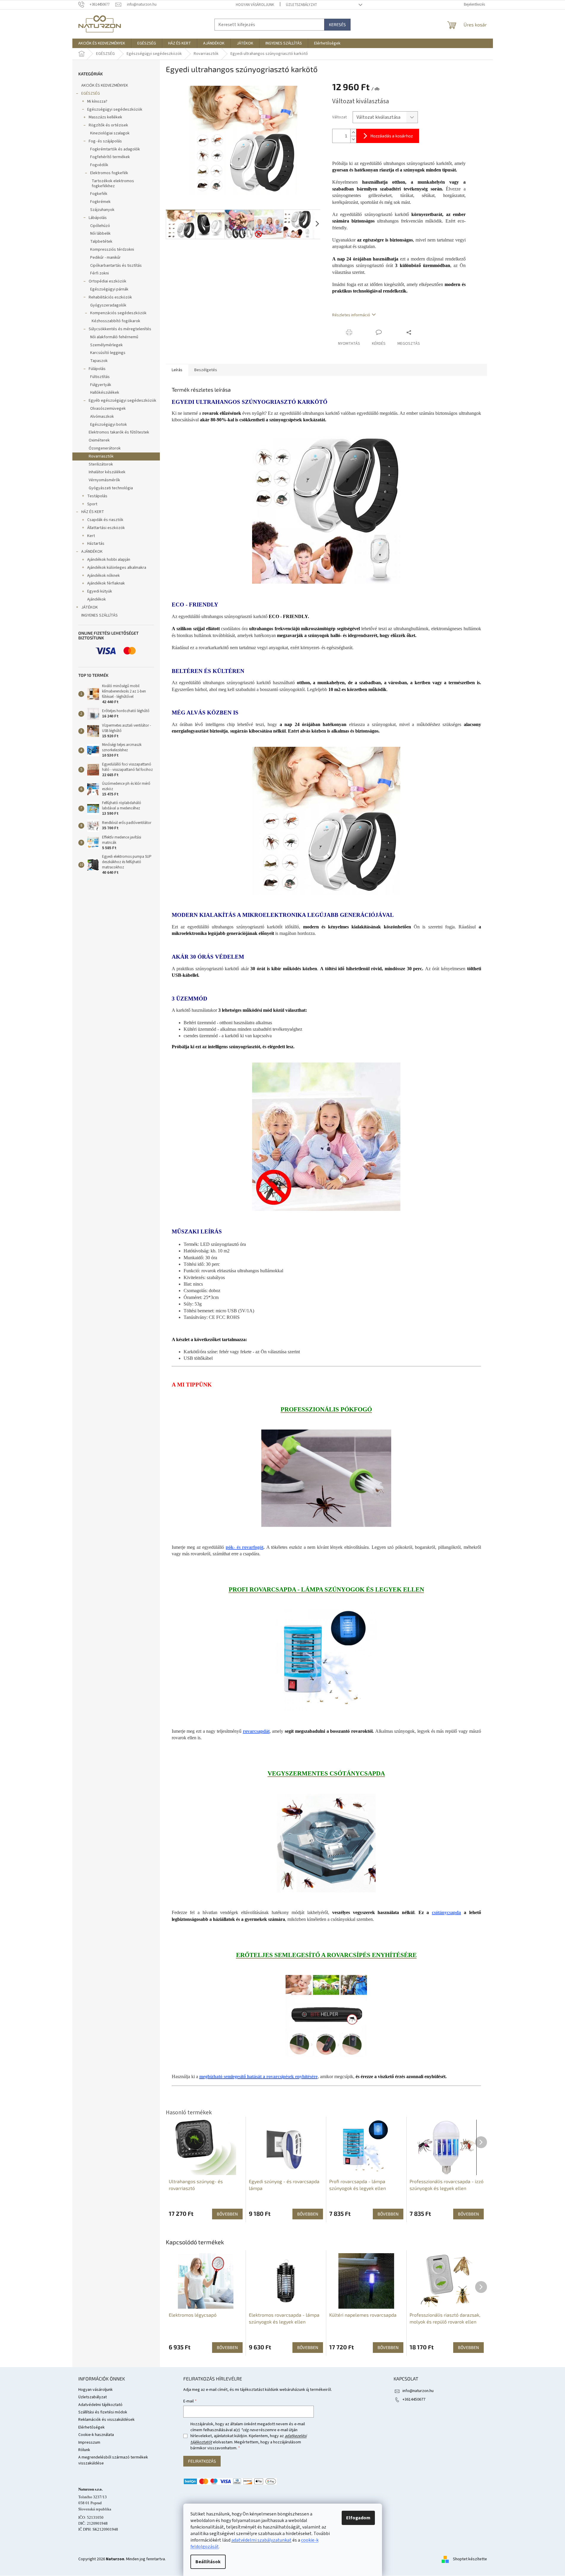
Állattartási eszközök (106, 528)
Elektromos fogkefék (109, 173)
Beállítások (208, 2562)
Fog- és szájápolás (105, 141)
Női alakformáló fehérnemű (114, 337)
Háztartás (96, 544)
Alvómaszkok (102, 417)
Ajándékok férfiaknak (106, 583)
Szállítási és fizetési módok (103, 2412)
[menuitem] (102, 43)
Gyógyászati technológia (111, 488)
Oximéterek (99, 440)
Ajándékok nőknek (104, 576)
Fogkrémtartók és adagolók (115, 149)
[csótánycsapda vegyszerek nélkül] (326, 1843)
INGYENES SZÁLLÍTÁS (100, 615)
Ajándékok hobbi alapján (109, 560)
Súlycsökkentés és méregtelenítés (120, 329)
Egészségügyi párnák (109, 289)
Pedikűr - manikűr (105, 258)
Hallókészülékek (105, 393)
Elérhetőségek (91, 2427)
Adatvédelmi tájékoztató (100, 2405)
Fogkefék (99, 194)
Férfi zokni (100, 273)
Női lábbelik (100, 234)
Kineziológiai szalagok (110, 133)
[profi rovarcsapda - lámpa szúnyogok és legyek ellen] (326, 1660)
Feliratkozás (202, 2461)
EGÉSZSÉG (91, 93)
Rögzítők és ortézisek (108, 125)
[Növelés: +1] (353, 132)
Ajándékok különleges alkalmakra (117, 568)
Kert (91, 536)
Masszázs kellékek (105, 117)
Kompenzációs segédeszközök (118, 313)
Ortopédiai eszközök (108, 281)
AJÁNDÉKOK (92, 552)
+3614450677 (414, 2399)
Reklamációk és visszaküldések (106, 2420)
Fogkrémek (100, 202)
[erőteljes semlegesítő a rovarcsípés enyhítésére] (326, 2016)
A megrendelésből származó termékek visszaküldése (113, 2460)
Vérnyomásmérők (104, 480)
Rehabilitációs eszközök (110, 297)
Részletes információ (351, 315)
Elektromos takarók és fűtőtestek (119, 432)
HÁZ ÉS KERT (93, 512)
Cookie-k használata (96, 2435)
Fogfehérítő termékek (110, 157)
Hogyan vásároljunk (255, 5)
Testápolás (97, 496)
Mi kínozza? (97, 101)
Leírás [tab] (177, 370)
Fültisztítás (100, 377)
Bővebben (227, 2347)
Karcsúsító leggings (108, 353)
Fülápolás (97, 369)
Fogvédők (99, 165)
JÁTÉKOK (90, 607)
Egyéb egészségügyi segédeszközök (122, 401)
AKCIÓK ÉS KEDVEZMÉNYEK (105, 85)
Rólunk (84, 2450)
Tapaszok (99, 361)
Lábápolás (98, 218)
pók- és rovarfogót (245, 1547)
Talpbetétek (101, 242)
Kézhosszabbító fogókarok (116, 321)
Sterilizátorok (101, 464)
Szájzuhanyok (102, 210)
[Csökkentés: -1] (353, 139)
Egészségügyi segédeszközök (115, 109)
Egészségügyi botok (109, 425)
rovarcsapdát (256, 1731)
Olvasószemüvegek (108, 409)
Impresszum (89, 2442)
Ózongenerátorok (105, 448)
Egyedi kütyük (100, 591)
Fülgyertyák (101, 385)
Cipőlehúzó (100, 226)
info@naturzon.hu (418, 2391)
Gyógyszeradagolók (108, 305)
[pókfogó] (326, 1478)
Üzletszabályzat (301, 5)
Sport (92, 504)
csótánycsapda (446, 1912)
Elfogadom (358, 2518)
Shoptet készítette (470, 2559)
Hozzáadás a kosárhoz (392, 136)
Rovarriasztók (101, 456)
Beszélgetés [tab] (206, 370)
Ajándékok (97, 599)
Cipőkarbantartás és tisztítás (116, 266)
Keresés (337, 24)
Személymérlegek (106, 345)
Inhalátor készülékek (107, 472)
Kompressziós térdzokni (112, 250)
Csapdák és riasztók (105, 520)
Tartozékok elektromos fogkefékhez (113, 184)
